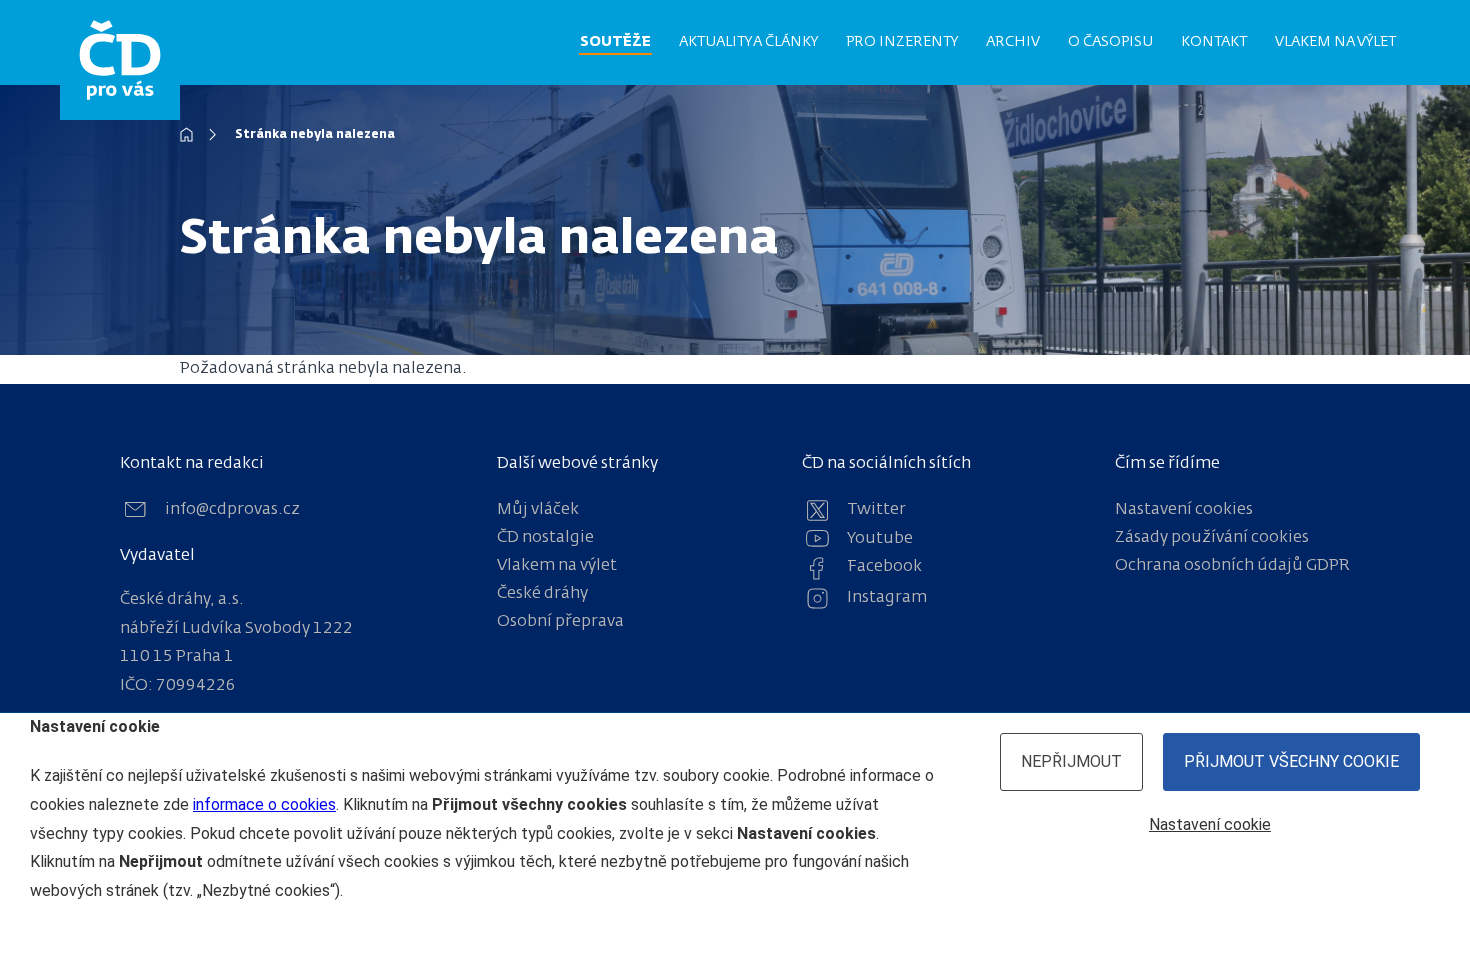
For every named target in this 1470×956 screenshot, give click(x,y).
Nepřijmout (1071, 761)
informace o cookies (264, 804)
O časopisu (1110, 42)
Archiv (1013, 42)
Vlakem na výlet (1335, 42)
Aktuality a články (748, 42)
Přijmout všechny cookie (1291, 761)
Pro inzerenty (902, 42)
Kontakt (1214, 42)
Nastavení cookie (1210, 824)
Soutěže (615, 42)
